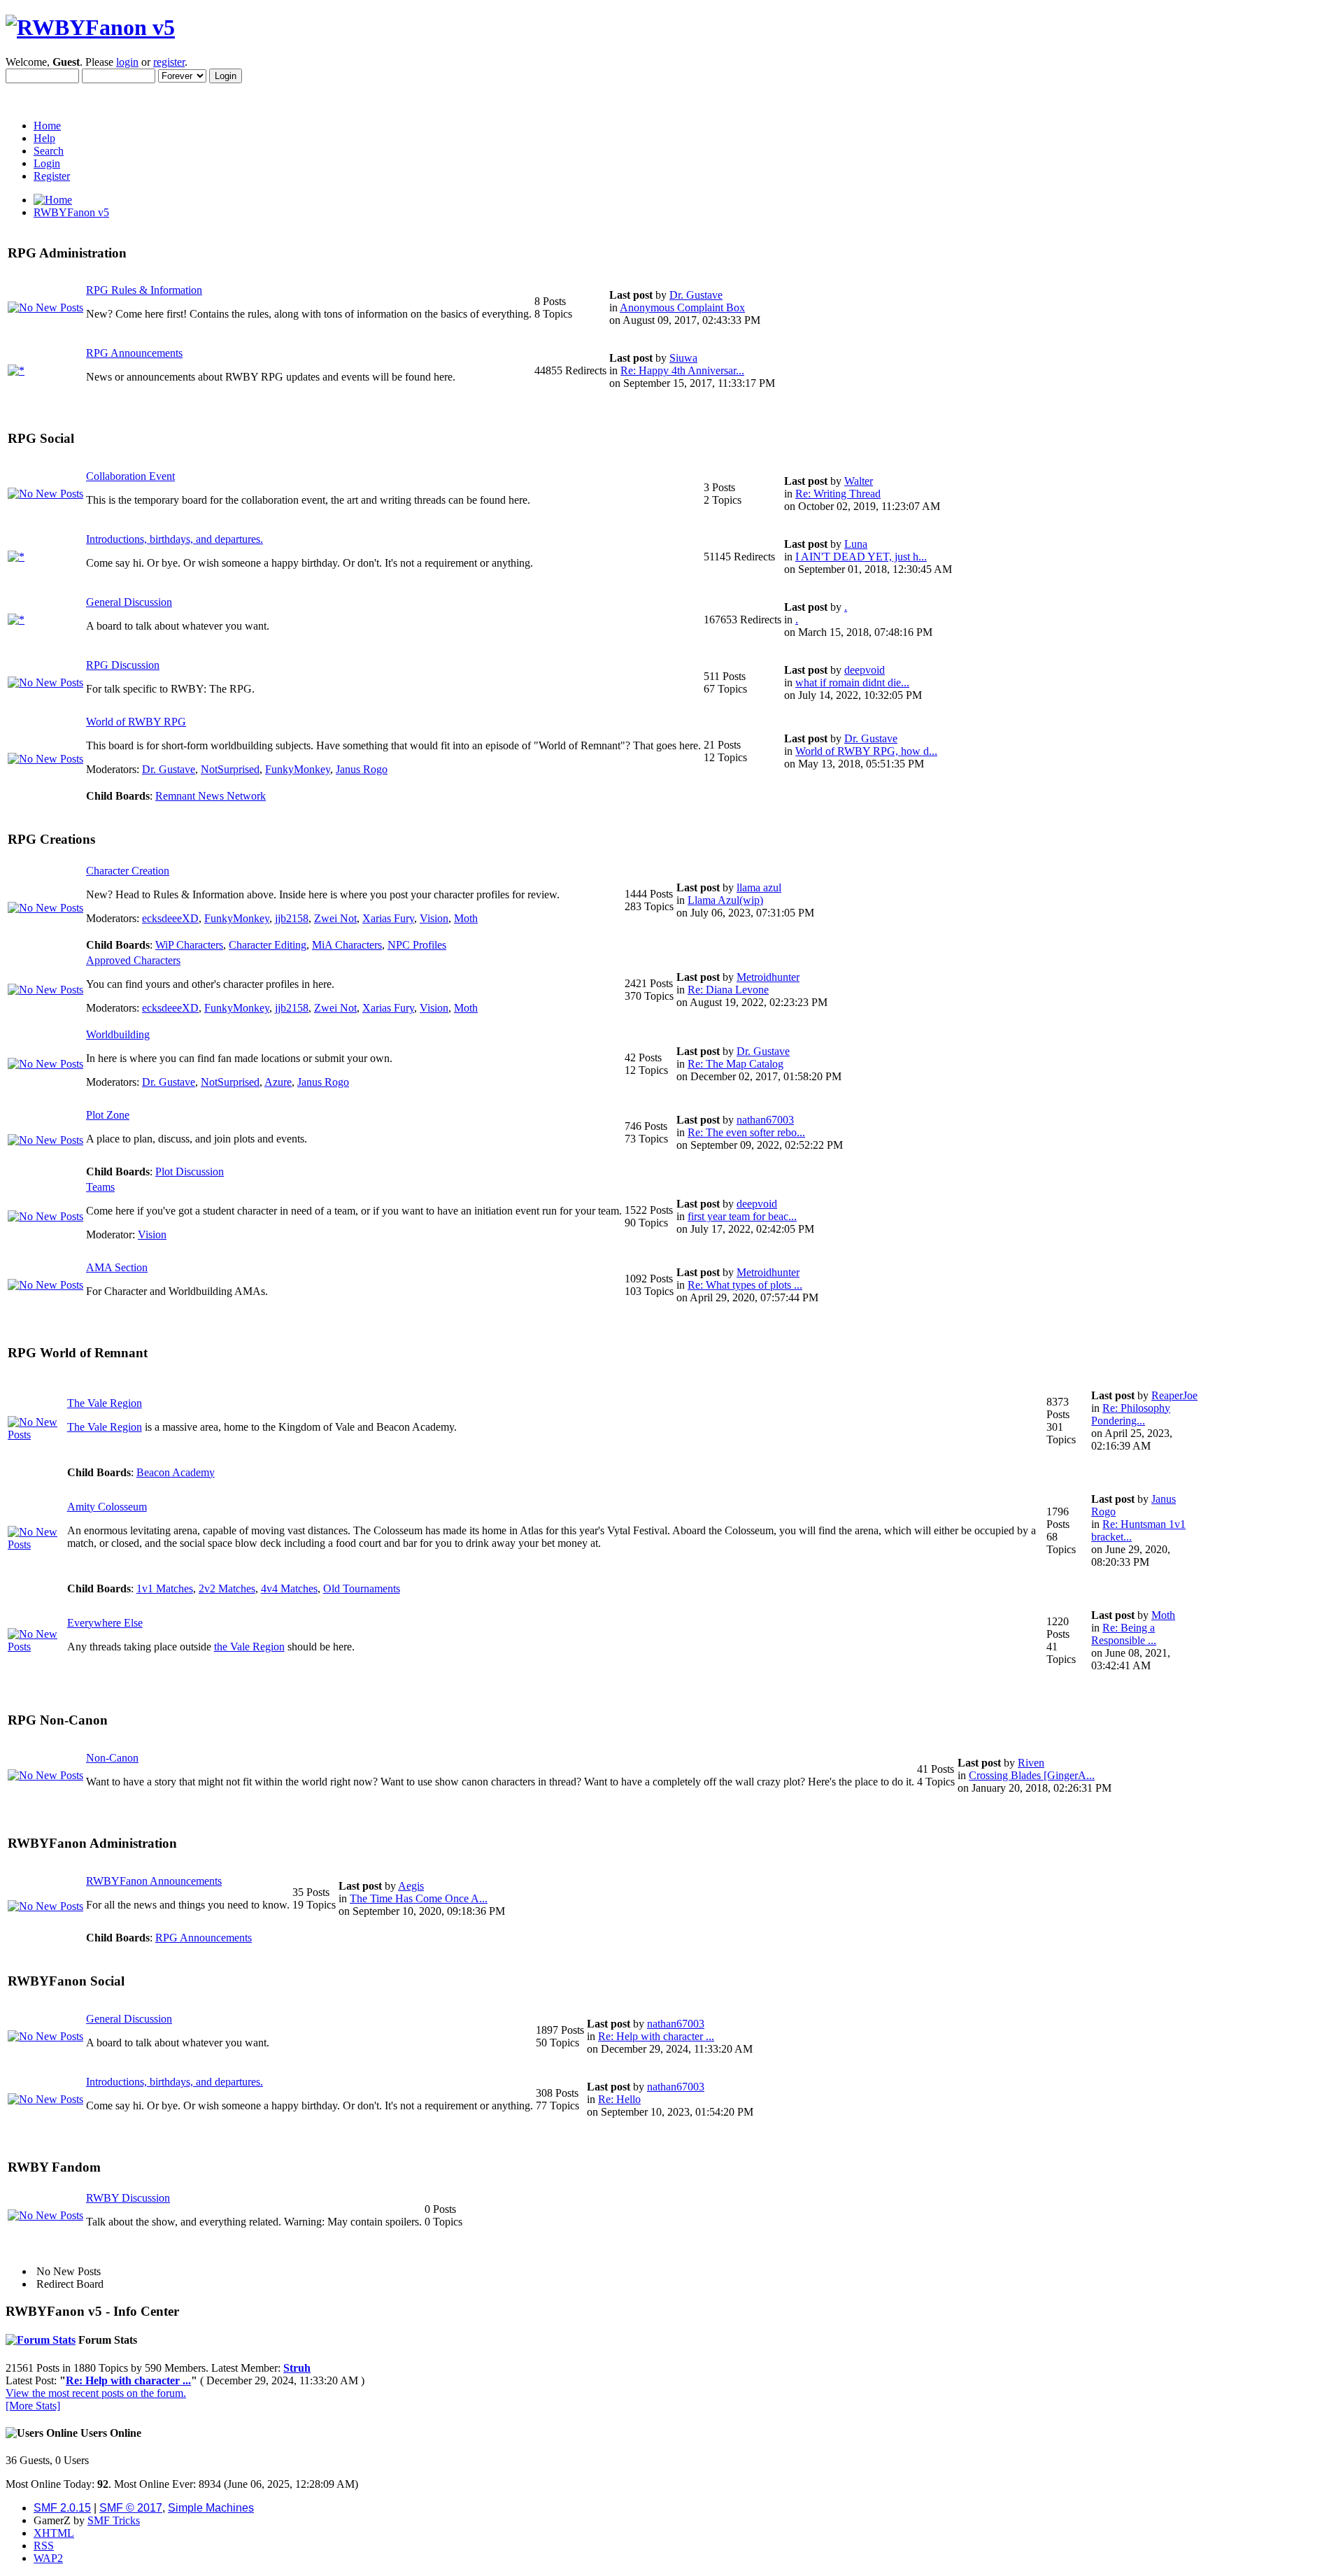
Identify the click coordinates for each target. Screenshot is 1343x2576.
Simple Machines (211, 2508)
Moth (466, 918)
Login (47, 163)
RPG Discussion (123, 665)
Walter (859, 481)
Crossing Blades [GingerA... (1032, 1775)
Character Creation (128, 871)
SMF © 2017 (131, 2508)
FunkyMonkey (298, 769)
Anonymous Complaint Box (682, 307)
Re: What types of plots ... (745, 1285)
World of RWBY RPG (136, 722)
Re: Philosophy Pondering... (1131, 1414)
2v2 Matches (227, 1588)
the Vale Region (249, 1647)
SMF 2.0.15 (62, 2508)
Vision (434, 918)
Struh (297, 2368)
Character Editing (268, 945)
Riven (1031, 1763)
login (127, 62)
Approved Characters (133, 960)
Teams (100, 1187)
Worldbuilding (118, 1034)
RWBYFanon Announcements (154, 1881)
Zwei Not (335, 918)
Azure (278, 1082)
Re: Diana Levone (728, 990)
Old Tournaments (362, 1588)
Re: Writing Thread (838, 494)
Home (47, 126)
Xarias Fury (388, 918)
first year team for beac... (742, 1216)
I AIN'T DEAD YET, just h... (861, 557)
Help (44, 138)
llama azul (759, 887)
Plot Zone (108, 1115)
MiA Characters (347, 945)
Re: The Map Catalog (736, 1064)
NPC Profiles (417, 945)
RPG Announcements (134, 353)
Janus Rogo (362, 769)
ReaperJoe (1174, 1395)
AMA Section (117, 1267)
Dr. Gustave (696, 295)
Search (49, 151)
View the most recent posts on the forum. (96, 2393)
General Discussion (129, 602)
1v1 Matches (165, 1588)
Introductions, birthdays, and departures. (175, 539)
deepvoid (865, 670)
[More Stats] (33, 2406)
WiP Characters (189, 945)
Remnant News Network (211, 796)
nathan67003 (765, 1120)
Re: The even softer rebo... (746, 1132)
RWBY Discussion (128, 2198)
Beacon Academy (176, 1472)
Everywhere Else (105, 1623)
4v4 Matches (289, 1588)
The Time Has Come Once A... (419, 1898)
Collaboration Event (130, 476)
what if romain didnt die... (852, 682)
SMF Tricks (114, 2520)
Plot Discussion (190, 1172)
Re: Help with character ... (656, 2036)
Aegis (411, 1886)
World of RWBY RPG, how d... (866, 751)
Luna (856, 544)
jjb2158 (292, 918)
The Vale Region (105, 1403)
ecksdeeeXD (170, 918)
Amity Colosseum (107, 1507)
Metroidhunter (768, 977)
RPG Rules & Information (144, 290)
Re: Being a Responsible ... (1124, 1634)
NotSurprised (230, 769)
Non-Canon (112, 1758)
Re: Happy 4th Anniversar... (682, 370)
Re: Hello (619, 2099)
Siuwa (683, 358)
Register (52, 176)
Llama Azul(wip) (725, 900)
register (169, 62)
